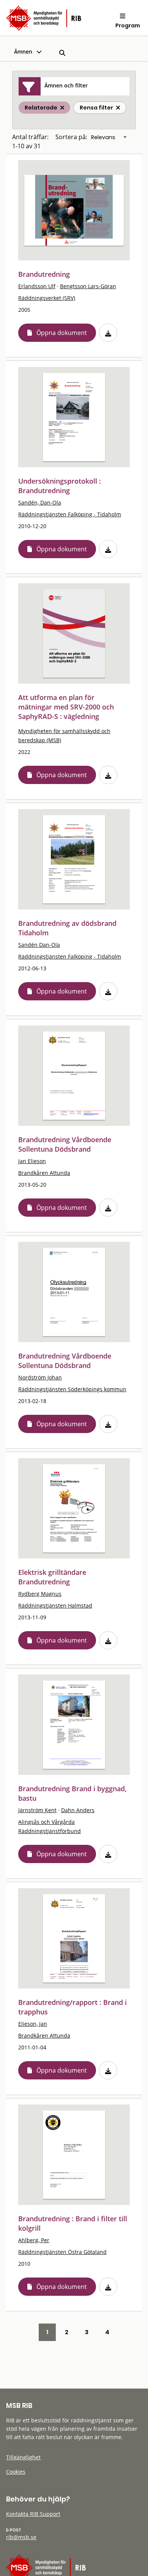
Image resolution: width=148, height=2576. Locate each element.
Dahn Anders (78, 1810)
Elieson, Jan (33, 2024)
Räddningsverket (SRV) (47, 298)
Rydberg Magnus (40, 1594)
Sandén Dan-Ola (39, 945)
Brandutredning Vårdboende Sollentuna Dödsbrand (65, 1144)
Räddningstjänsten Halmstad (55, 1605)
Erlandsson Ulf (37, 286)
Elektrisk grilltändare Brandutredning (52, 1577)
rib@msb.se (21, 2537)
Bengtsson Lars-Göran (88, 286)
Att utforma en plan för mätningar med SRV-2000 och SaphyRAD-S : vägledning (66, 707)
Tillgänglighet (23, 2457)
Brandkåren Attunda (44, 1173)
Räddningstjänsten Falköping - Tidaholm (70, 514)
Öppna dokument (62, 333)
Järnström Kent (37, 1810)
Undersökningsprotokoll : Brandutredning (60, 486)
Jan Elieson (32, 1161)
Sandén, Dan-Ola (40, 502)
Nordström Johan (40, 1377)
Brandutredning (44, 274)
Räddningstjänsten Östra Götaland (62, 2252)
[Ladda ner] (108, 333)
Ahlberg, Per (34, 2240)
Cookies (16, 2472)
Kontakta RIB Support (33, 2514)
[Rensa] (118, 108)
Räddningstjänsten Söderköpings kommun (72, 1389)
